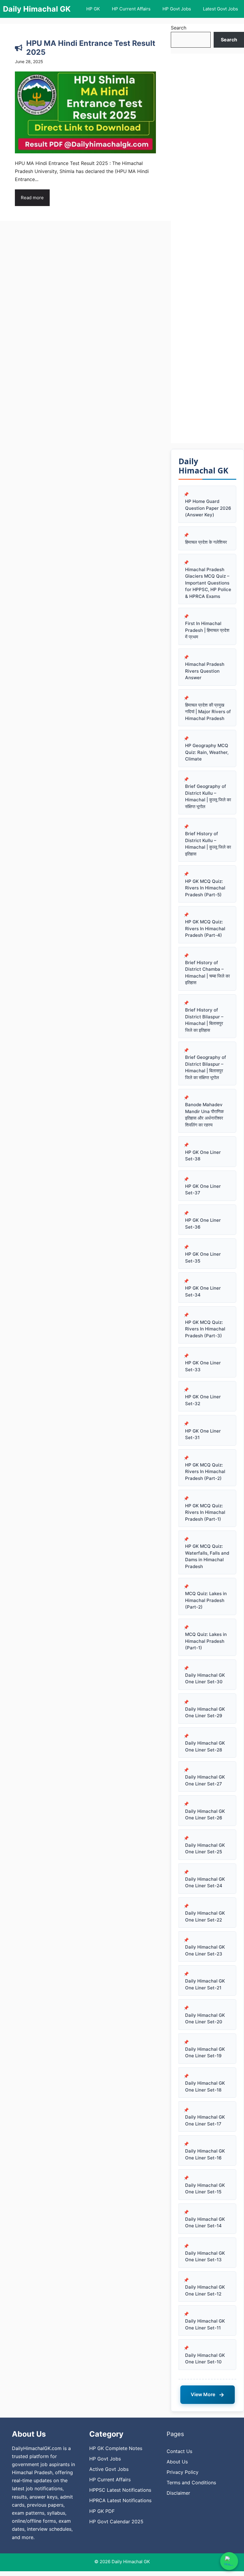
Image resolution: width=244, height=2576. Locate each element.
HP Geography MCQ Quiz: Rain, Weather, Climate (207, 752)
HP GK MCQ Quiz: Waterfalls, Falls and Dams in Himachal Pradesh (207, 1556)
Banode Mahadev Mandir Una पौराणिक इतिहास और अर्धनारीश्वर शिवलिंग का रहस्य (204, 1115)
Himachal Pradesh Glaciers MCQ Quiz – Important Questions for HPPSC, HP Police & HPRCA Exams (208, 583)
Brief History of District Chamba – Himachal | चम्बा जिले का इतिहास (207, 973)
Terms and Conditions (191, 2483)
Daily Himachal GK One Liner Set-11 (205, 2324)
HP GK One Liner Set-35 (203, 1257)
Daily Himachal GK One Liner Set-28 (205, 1746)
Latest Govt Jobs (220, 9)
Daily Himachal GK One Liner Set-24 (205, 1882)
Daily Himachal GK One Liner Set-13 (205, 2256)
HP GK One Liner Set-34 (203, 1291)
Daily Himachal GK (37, 9)
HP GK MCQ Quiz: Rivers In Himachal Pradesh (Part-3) (205, 1329)
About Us (177, 2462)
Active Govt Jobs (109, 2469)
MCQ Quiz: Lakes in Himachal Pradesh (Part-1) (206, 1641)
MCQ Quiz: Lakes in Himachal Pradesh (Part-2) (206, 1600)
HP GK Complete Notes (116, 2448)
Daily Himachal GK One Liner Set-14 (205, 2223)
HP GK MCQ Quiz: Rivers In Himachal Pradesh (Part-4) (205, 928)
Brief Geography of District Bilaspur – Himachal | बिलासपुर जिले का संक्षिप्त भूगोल (206, 1067)
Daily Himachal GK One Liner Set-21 (205, 1984)
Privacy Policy (183, 2472)
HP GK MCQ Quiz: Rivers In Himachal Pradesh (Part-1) (205, 1512)
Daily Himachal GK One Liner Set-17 (205, 2120)
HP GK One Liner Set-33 (203, 1366)
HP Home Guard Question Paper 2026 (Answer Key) (208, 508)
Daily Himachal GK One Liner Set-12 (205, 2290)
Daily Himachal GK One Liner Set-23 (205, 1950)
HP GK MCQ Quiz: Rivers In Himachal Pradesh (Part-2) (205, 1472)
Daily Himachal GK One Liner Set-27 (205, 1780)
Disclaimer (178, 2493)
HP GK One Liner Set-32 (203, 1400)
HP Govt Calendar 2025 (116, 2522)
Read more (32, 198)
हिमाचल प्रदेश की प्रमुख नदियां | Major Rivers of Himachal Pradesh (208, 712)
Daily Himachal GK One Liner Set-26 (205, 1815)
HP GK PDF (102, 2511)
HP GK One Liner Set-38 (203, 1156)
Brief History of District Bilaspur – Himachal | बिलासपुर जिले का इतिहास (204, 1020)
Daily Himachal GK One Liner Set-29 (205, 1712)
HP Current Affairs (131, 9)
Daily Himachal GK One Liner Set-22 (205, 1916)
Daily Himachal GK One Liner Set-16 (205, 2154)
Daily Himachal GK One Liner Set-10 (205, 2359)
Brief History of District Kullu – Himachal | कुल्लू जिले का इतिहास (208, 844)
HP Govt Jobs (177, 9)
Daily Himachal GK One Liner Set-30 (205, 1679)
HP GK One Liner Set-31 (203, 1434)
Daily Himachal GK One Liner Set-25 (205, 1849)
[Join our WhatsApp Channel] (229, 2561)
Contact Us (179, 2451)
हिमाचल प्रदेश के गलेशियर (206, 542)
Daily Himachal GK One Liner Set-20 (205, 2019)
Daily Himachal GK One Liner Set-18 (205, 2086)
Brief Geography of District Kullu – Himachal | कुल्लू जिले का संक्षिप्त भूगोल (208, 796)
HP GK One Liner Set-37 (203, 1190)
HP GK (93, 9)
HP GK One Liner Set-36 (203, 1224)
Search (179, 28)
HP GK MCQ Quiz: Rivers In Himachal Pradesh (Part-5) (205, 888)
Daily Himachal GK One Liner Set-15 (205, 2189)
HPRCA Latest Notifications (120, 2500)
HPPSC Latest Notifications (120, 2490)
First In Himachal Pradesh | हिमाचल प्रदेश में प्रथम (207, 630)
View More (208, 2395)
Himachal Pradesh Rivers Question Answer (205, 671)
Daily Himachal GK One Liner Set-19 (205, 2053)
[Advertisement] (207, 248)
